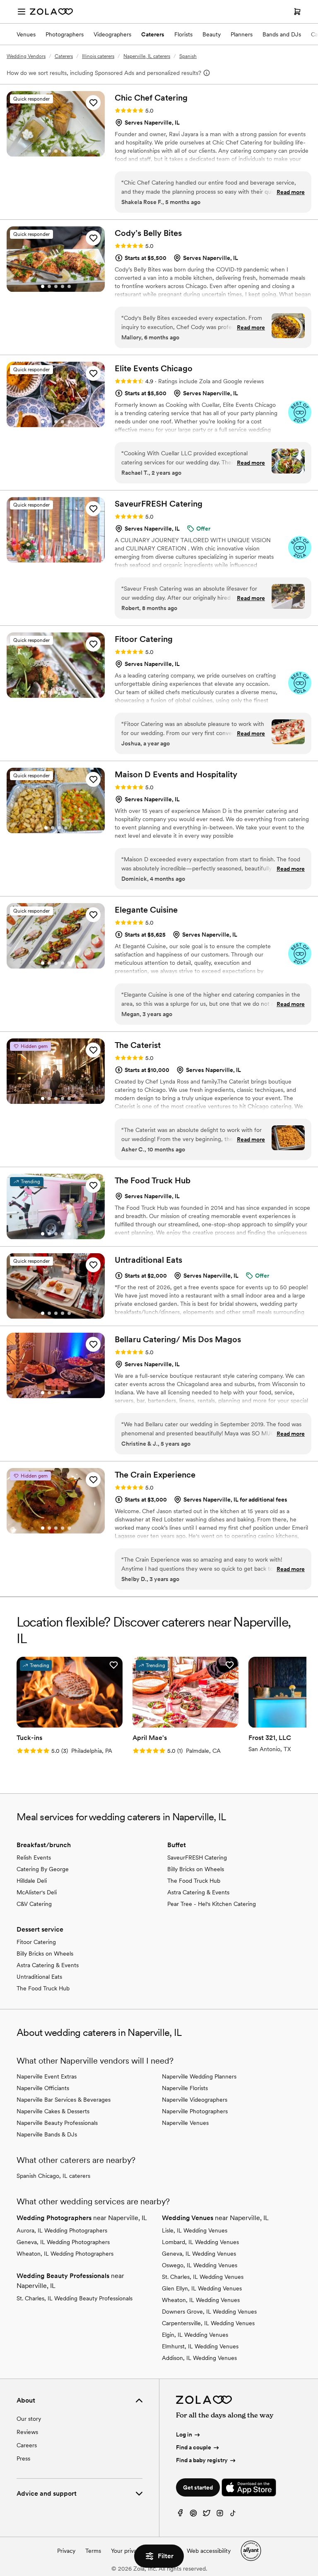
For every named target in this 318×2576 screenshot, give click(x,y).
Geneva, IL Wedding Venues (199, 2254)
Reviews (27, 2432)
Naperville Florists (185, 2088)
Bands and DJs (282, 34)
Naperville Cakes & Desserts (53, 2111)
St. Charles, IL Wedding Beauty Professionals (75, 2298)
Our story (29, 2419)
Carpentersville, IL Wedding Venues (208, 2323)
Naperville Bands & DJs (47, 2134)
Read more (291, 192)
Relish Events (34, 1858)
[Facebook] (180, 2515)
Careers (27, 2445)
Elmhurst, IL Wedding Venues (200, 2346)
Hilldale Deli (32, 1881)
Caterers (153, 34)
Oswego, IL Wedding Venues (200, 2265)
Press (23, 2458)
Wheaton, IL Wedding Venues (201, 2300)
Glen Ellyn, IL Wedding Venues (202, 2288)
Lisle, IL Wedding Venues (195, 2230)
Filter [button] (166, 2556)
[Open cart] (297, 12)
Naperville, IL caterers (147, 56)
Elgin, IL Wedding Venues (195, 2335)
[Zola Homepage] (51, 12)
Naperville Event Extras (47, 2076)
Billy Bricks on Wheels (196, 1869)
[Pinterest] (193, 2515)
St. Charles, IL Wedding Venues (203, 2277)
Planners (242, 34)
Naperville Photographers (195, 2111)
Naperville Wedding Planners (199, 2076)
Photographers (65, 34)
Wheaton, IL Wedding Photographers (65, 2254)
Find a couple (194, 2447)
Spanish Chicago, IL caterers (53, 2176)
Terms (93, 2551)
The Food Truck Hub (194, 1881)
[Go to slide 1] (43, 151)
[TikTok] (233, 2515)
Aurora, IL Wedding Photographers (62, 2230)
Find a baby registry (202, 2460)
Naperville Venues (185, 2123)
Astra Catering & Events (198, 1892)
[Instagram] (220, 2515)
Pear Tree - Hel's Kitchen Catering (212, 1904)
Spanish (188, 56)
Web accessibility (209, 2551)
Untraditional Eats (39, 1977)
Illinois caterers (98, 56)
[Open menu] (22, 12)
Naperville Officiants (43, 2088)
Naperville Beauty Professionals (57, 2123)
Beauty (212, 34)
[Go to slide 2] (49, 151)
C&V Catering (34, 1904)
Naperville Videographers (195, 2100)
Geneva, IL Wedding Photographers (63, 2242)
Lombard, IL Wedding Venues (200, 2242)
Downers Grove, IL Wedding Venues (209, 2312)
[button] (93, 103)
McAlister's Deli (37, 1892)
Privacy (66, 2551)
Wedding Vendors (26, 56)
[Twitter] (207, 2515)
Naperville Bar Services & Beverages (64, 2100)
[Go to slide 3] (56, 151)
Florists (183, 34)
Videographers (112, 34)
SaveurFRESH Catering (197, 1858)
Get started (198, 2487)
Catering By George (43, 1869)
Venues (26, 34)
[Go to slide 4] (63, 151)
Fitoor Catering (36, 1942)
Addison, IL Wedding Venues (199, 2358)
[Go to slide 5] (69, 151)
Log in (184, 2434)
